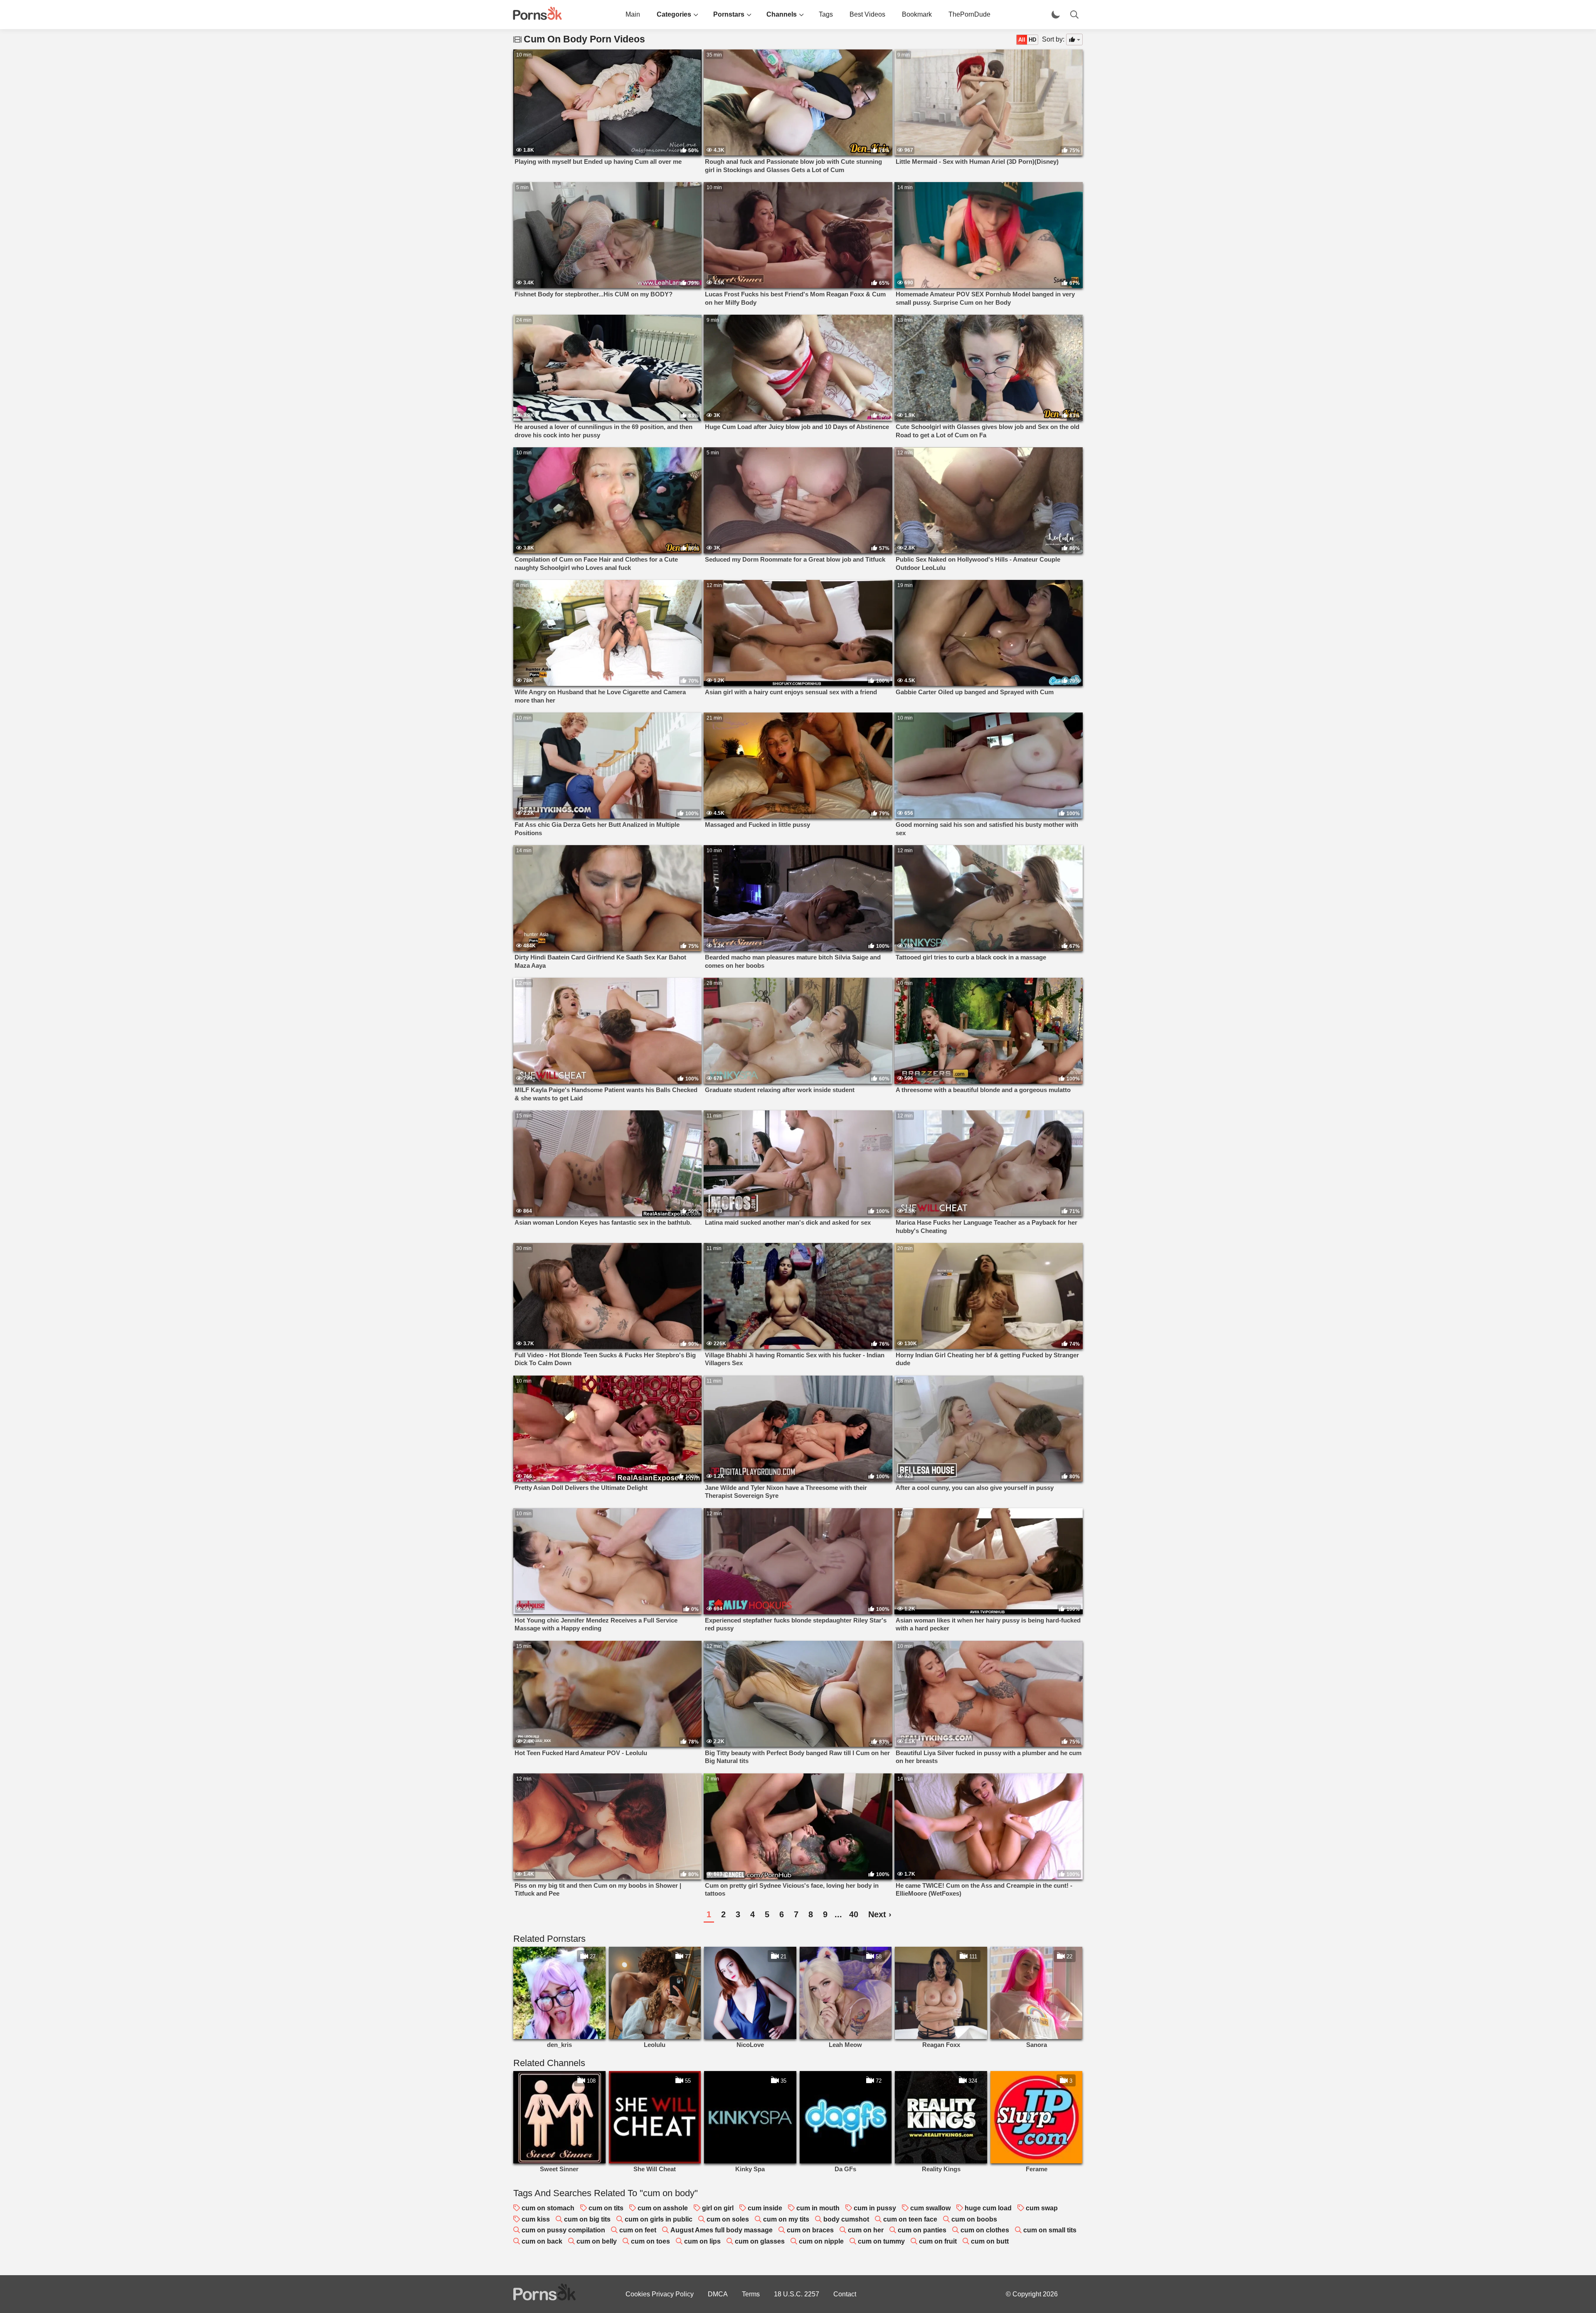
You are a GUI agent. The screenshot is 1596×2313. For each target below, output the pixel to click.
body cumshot (846, 2219)
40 (854, 1914)
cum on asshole (663, 2208)
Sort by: (1053, 39)
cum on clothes (985, 2230)
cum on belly (597, 2241)
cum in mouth (818, 2208)
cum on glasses (760, 2241)
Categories (674, 14)
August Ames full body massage (722, 2230)
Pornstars (729, 14)
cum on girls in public (659, 2219)
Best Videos (867, 14)
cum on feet (638, 2230)
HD (1032, 40)
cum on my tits (786, 2219)
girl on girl (718, 2208)
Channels (782, 14)
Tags (826, 14)
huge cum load (988, 2208)
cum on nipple (821, 2241)
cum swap (1042, 2208)
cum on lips (702, 2241)
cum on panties (922, 2230)
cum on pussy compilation (563, 2230)
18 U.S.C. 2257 (797, 2294)
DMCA (718, 2294)
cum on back (542, 2241)
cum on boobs (974, 2219)
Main (633, 14)
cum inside (765, 2208)
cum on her (866, 2230)
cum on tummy (881, 2241)
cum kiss (536, 2219)
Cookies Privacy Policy (660, 2294)
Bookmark (917, 14)
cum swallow (930, 2208)
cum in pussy (875, 2208)
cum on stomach (548, 2208)
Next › (880, 1914)
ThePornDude (969, 14)
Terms (751, 2294)
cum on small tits (1050, 2230)
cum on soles (728, 2219)
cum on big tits (587, 2219)
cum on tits (606, 2208)
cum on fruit (938, 2241)
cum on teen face (910, 2219)
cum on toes (650, 2241)
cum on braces (810, 2230)
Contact (845, 2294)
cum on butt (990, 2241)
